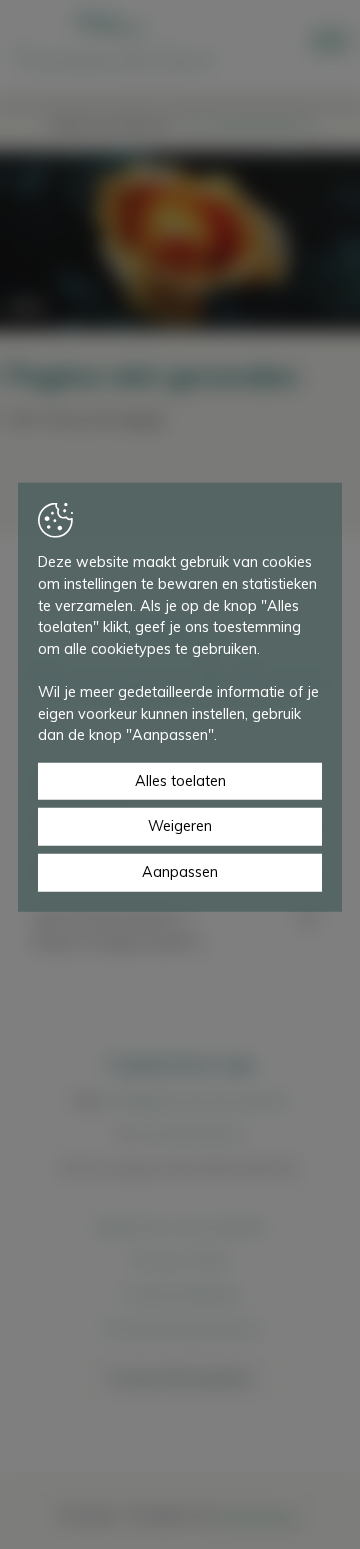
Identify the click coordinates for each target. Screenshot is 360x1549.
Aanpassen (180, 872)
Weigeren (180, 826)
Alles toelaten (180, 781)
